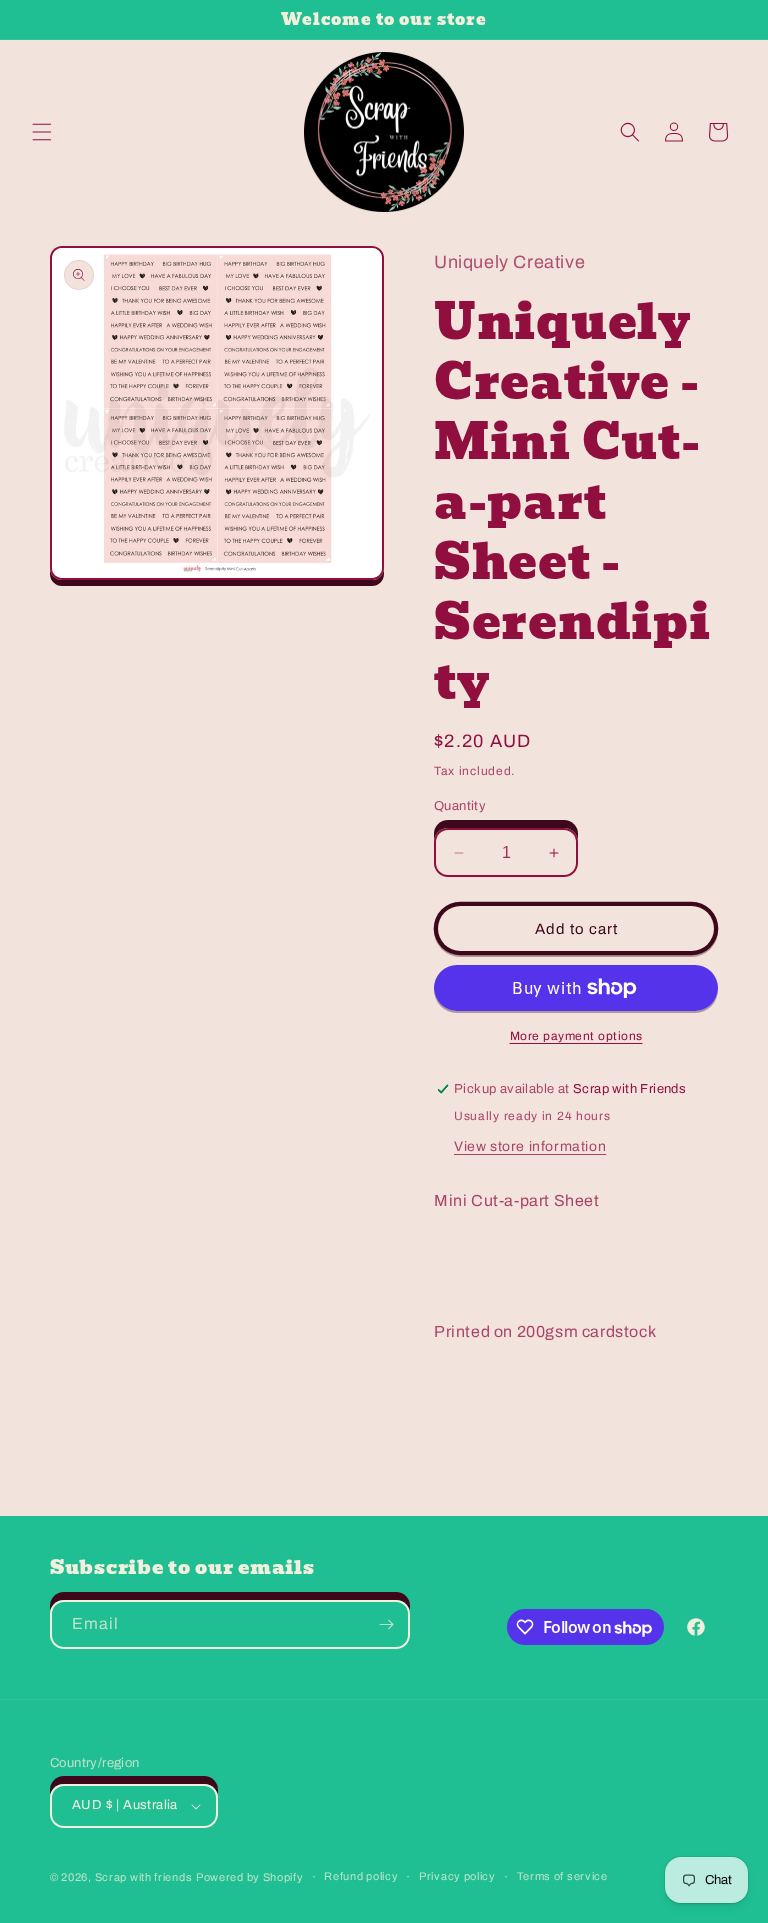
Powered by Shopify (250, 1877)
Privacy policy (457, 1876)
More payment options (576, 1036)
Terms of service (562, 1876)
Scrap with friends (144, 1877)
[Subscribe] (386, 1624)
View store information (530, 1146)
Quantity (460, 806)
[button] (42, 132)
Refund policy (361, 1876)
